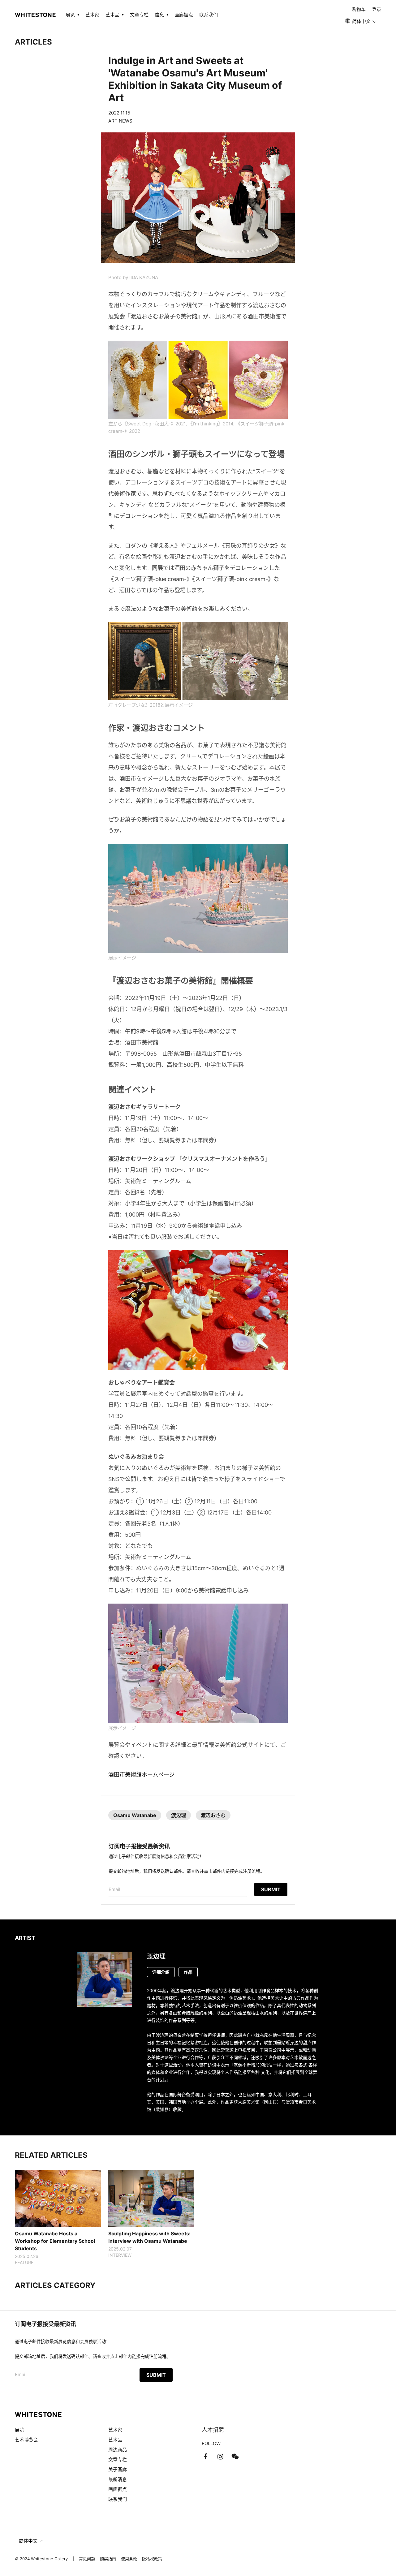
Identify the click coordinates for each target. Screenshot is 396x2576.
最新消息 (118, 2479)
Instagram (220, 2457)
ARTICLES (33, 42)
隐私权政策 (152, 2559)
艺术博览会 (26, 2440)
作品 (188, 1972)
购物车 (359, 9)
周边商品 (118, 2450)
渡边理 (179, 1815)
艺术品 (115, 2440)
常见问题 (87, 2559)
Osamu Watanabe (135, 1815)
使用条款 (129, 2559)
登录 (377, 9)
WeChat (235, 2457)
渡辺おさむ (213, 1815)
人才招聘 (213, 2430)
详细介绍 (161, 1972)
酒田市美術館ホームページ (142, 1775)
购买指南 (108, 2559)
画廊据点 (184, 15)
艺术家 (92, 15)
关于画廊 (118, 2469)
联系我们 (209, 15)
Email (114, 1889)
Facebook (205, 2457)
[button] (362, 21)
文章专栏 (139, 15)
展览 (19, 2430)
